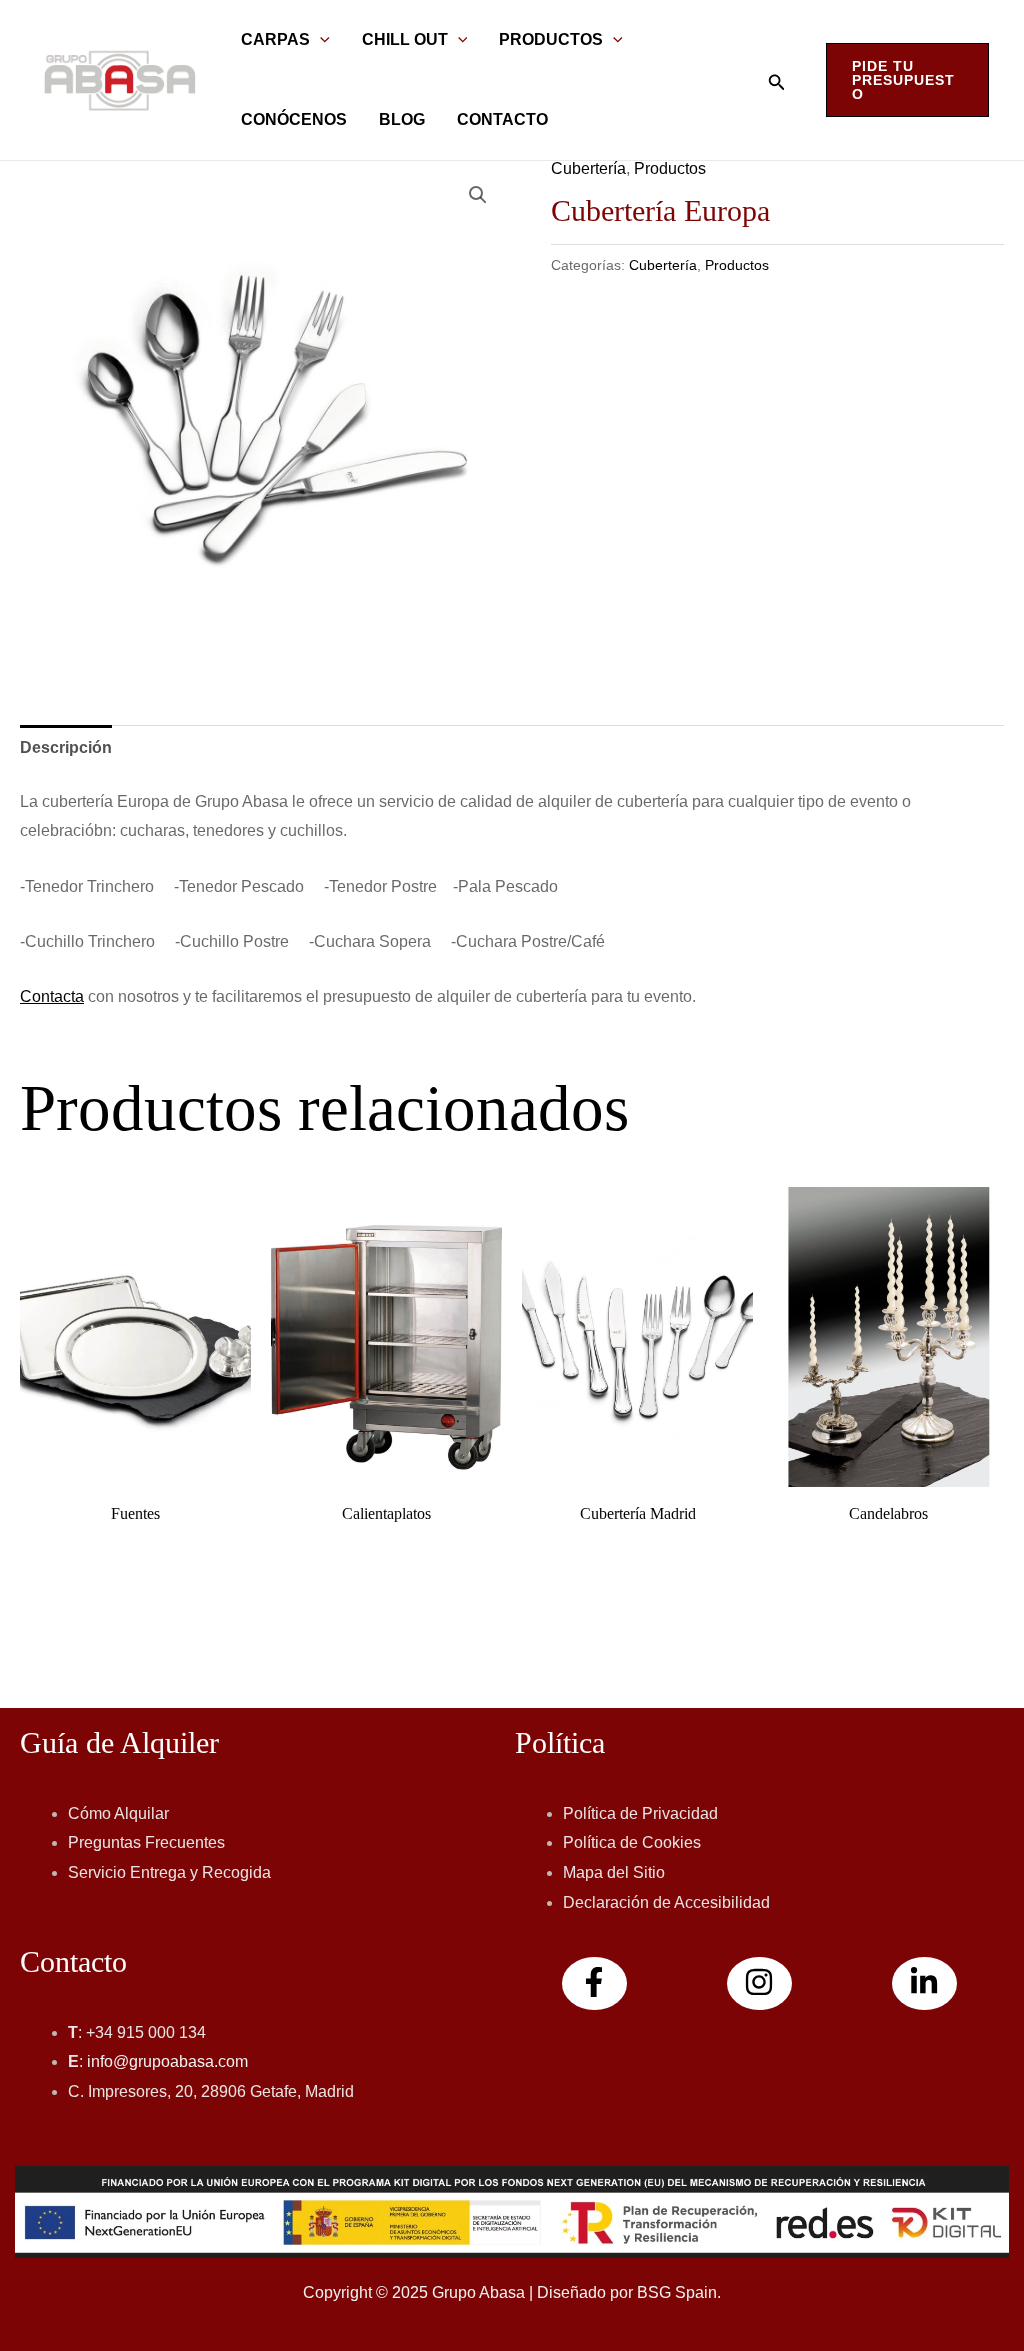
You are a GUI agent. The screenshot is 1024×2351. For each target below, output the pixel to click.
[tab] (66, 748)
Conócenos (294, 119)
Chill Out (405, 39)
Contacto (502, 119)
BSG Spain (677, 2292)
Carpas (275, 39)
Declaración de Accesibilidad (666, 1902)
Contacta (52, 996)
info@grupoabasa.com (167, 2061)
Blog (402, 119)
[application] (320, 40)
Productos (551, 39)
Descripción (66, 747)
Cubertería (588, 168)
